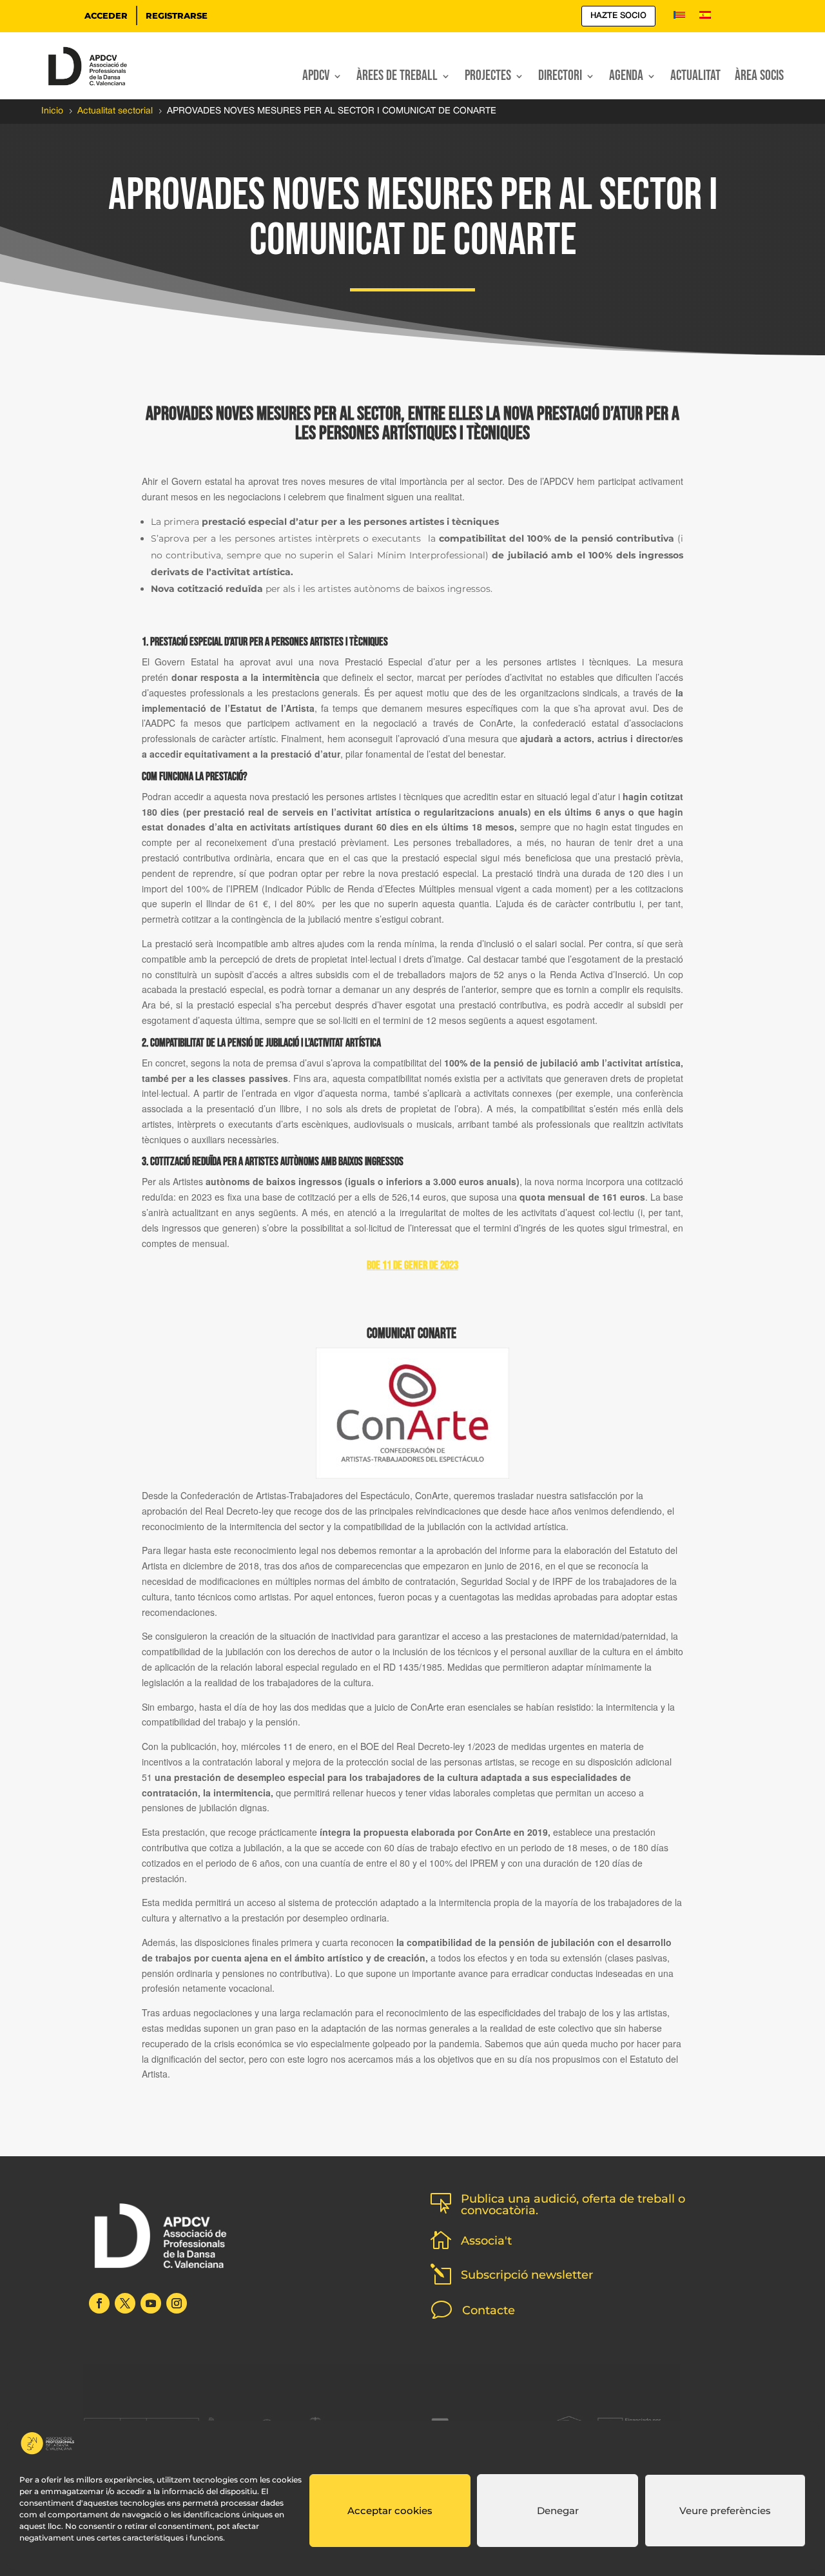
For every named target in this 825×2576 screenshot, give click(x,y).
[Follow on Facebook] (99, 2303)
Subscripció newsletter (527, 2275)
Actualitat (695, 78)
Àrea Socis (759, 78)
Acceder (106, 15)
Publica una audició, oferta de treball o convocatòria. (573, 2205)
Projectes (488, 78)
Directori (560, 78)
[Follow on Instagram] (177, 2303)
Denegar (558, 2511)
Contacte (489, 2310)
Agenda (626, 78)
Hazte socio (618, 16)
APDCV (316, 78)
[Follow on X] (125, 2303)
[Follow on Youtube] (151, 2303)
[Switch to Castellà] (705, 17)
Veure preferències (725, 2511)
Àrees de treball (397, 78)
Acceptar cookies (390, 2511)
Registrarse (177, 15)
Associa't (486, 2241)
